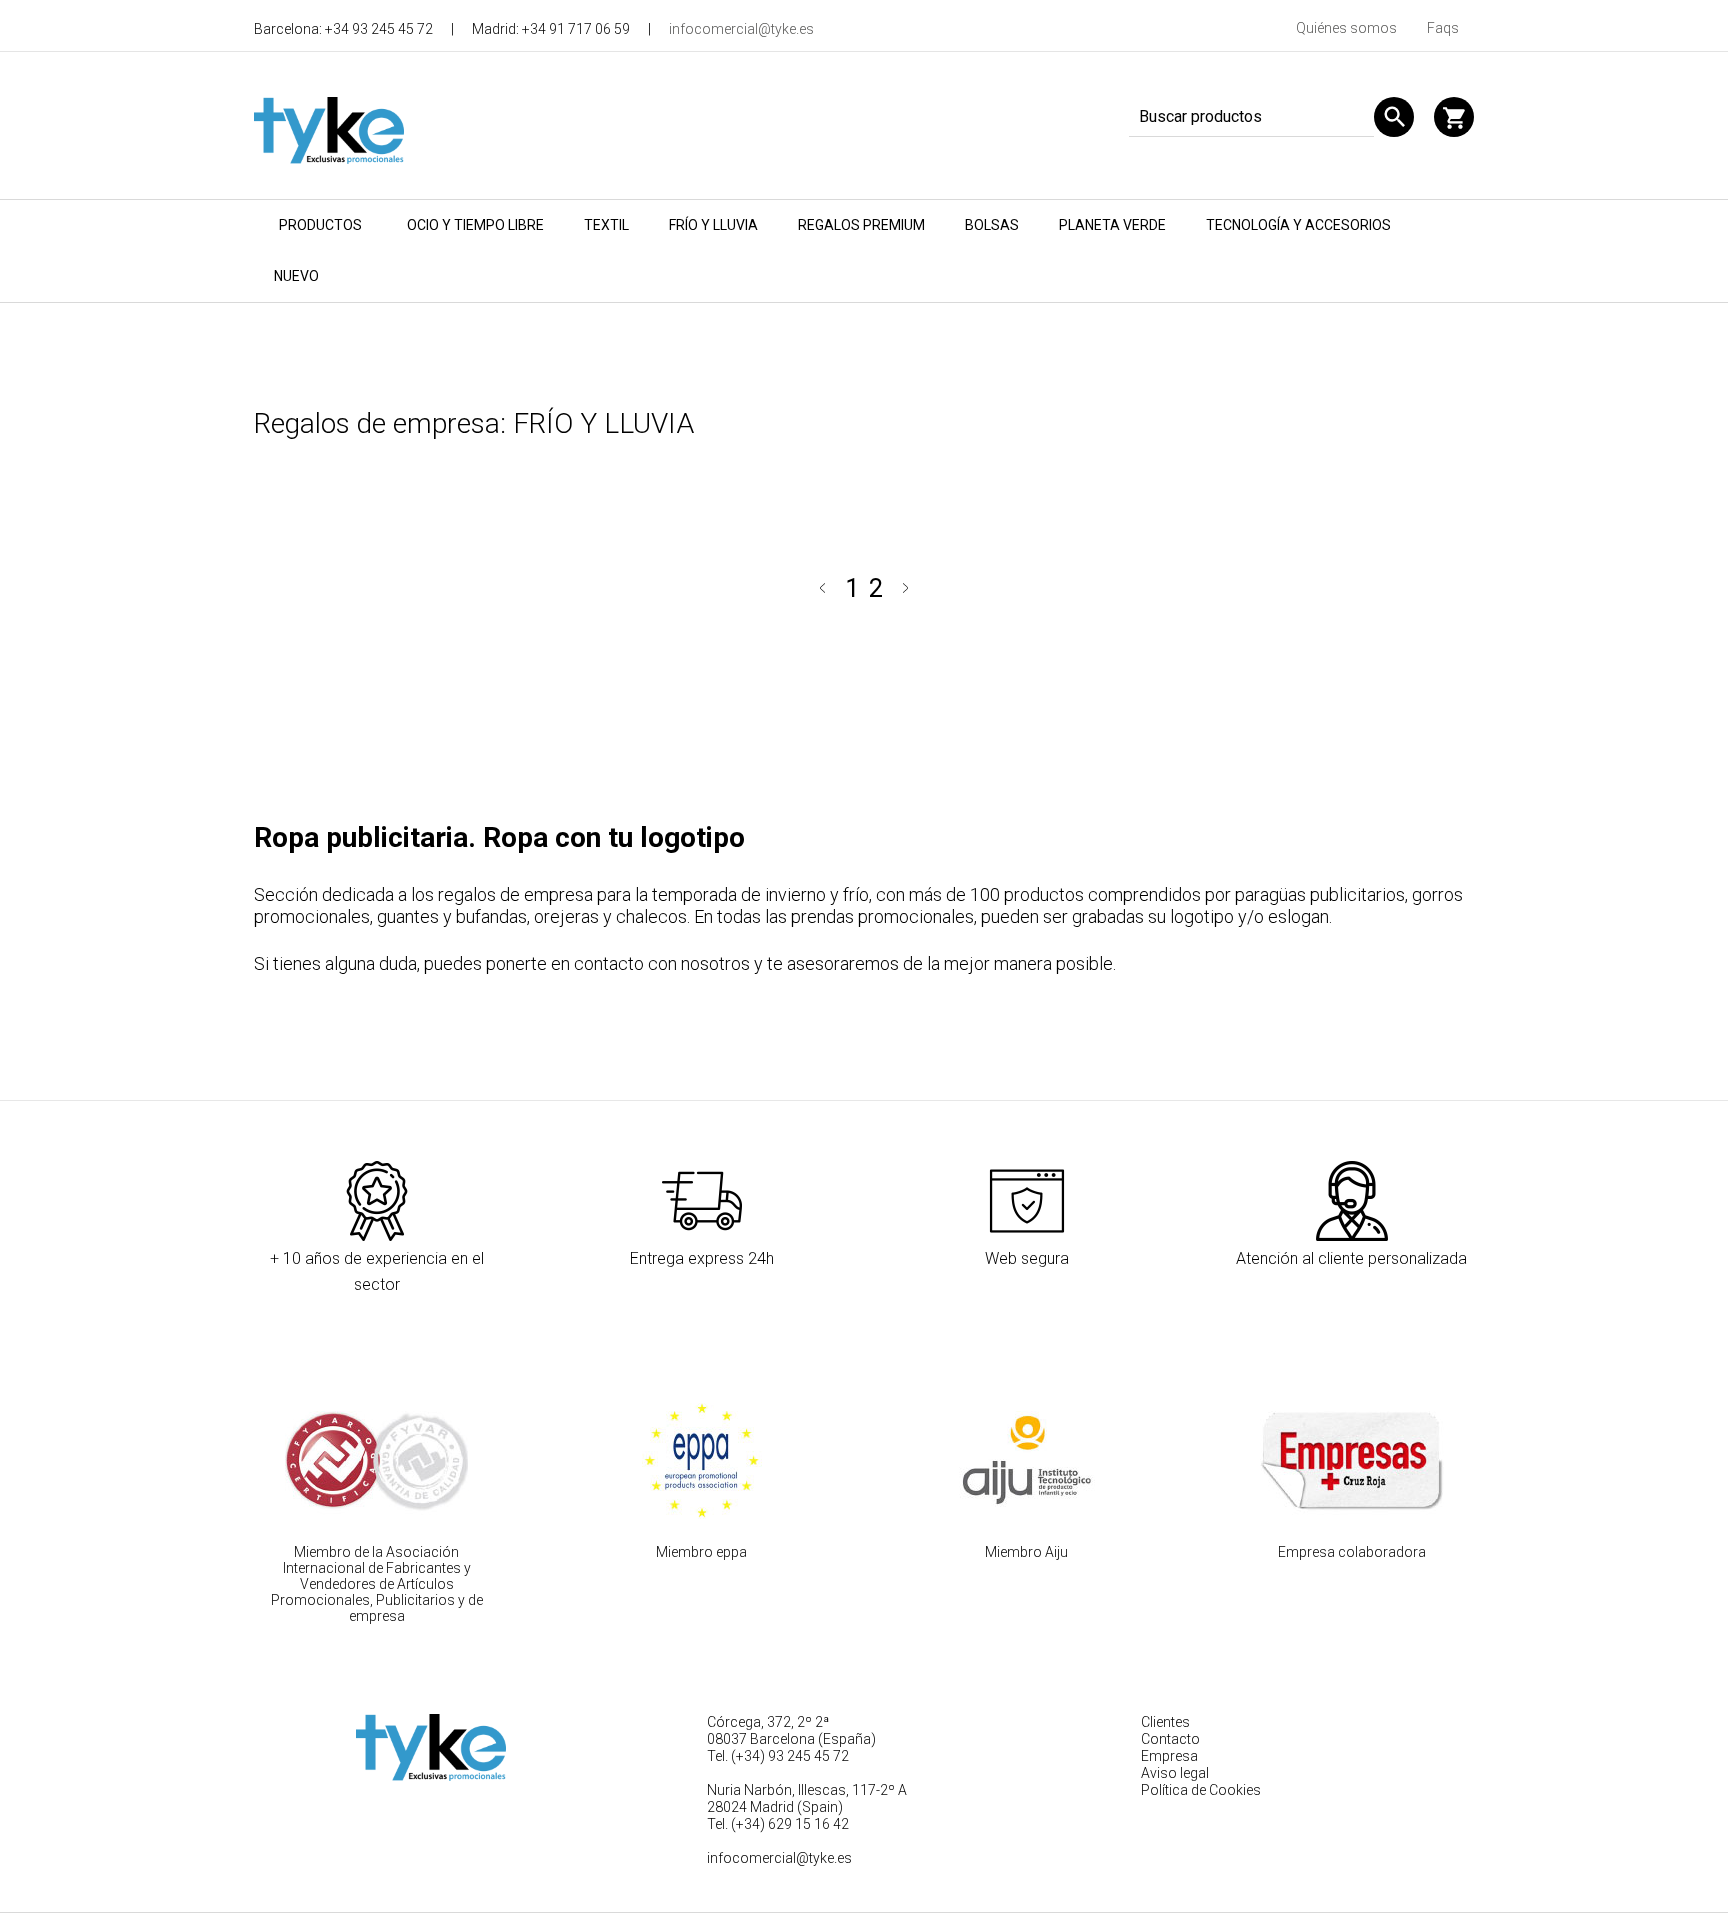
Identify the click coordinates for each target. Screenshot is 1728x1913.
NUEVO (296, 276)
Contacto (1170, 1739)
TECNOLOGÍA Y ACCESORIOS (1298, 225)
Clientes (1165, 1722)
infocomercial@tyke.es (741, 29)
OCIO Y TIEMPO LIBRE (475, 225)
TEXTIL (606, 225)
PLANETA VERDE (1112, 225)
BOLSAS (992, 225)
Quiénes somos (1346, 28)
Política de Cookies (1201, 1790)
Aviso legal (1175, 1773)
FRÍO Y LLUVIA (713, 225)
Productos (320, 225)
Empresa (1169, 1756)
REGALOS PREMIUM (861, 225)
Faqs (1443, 28)
